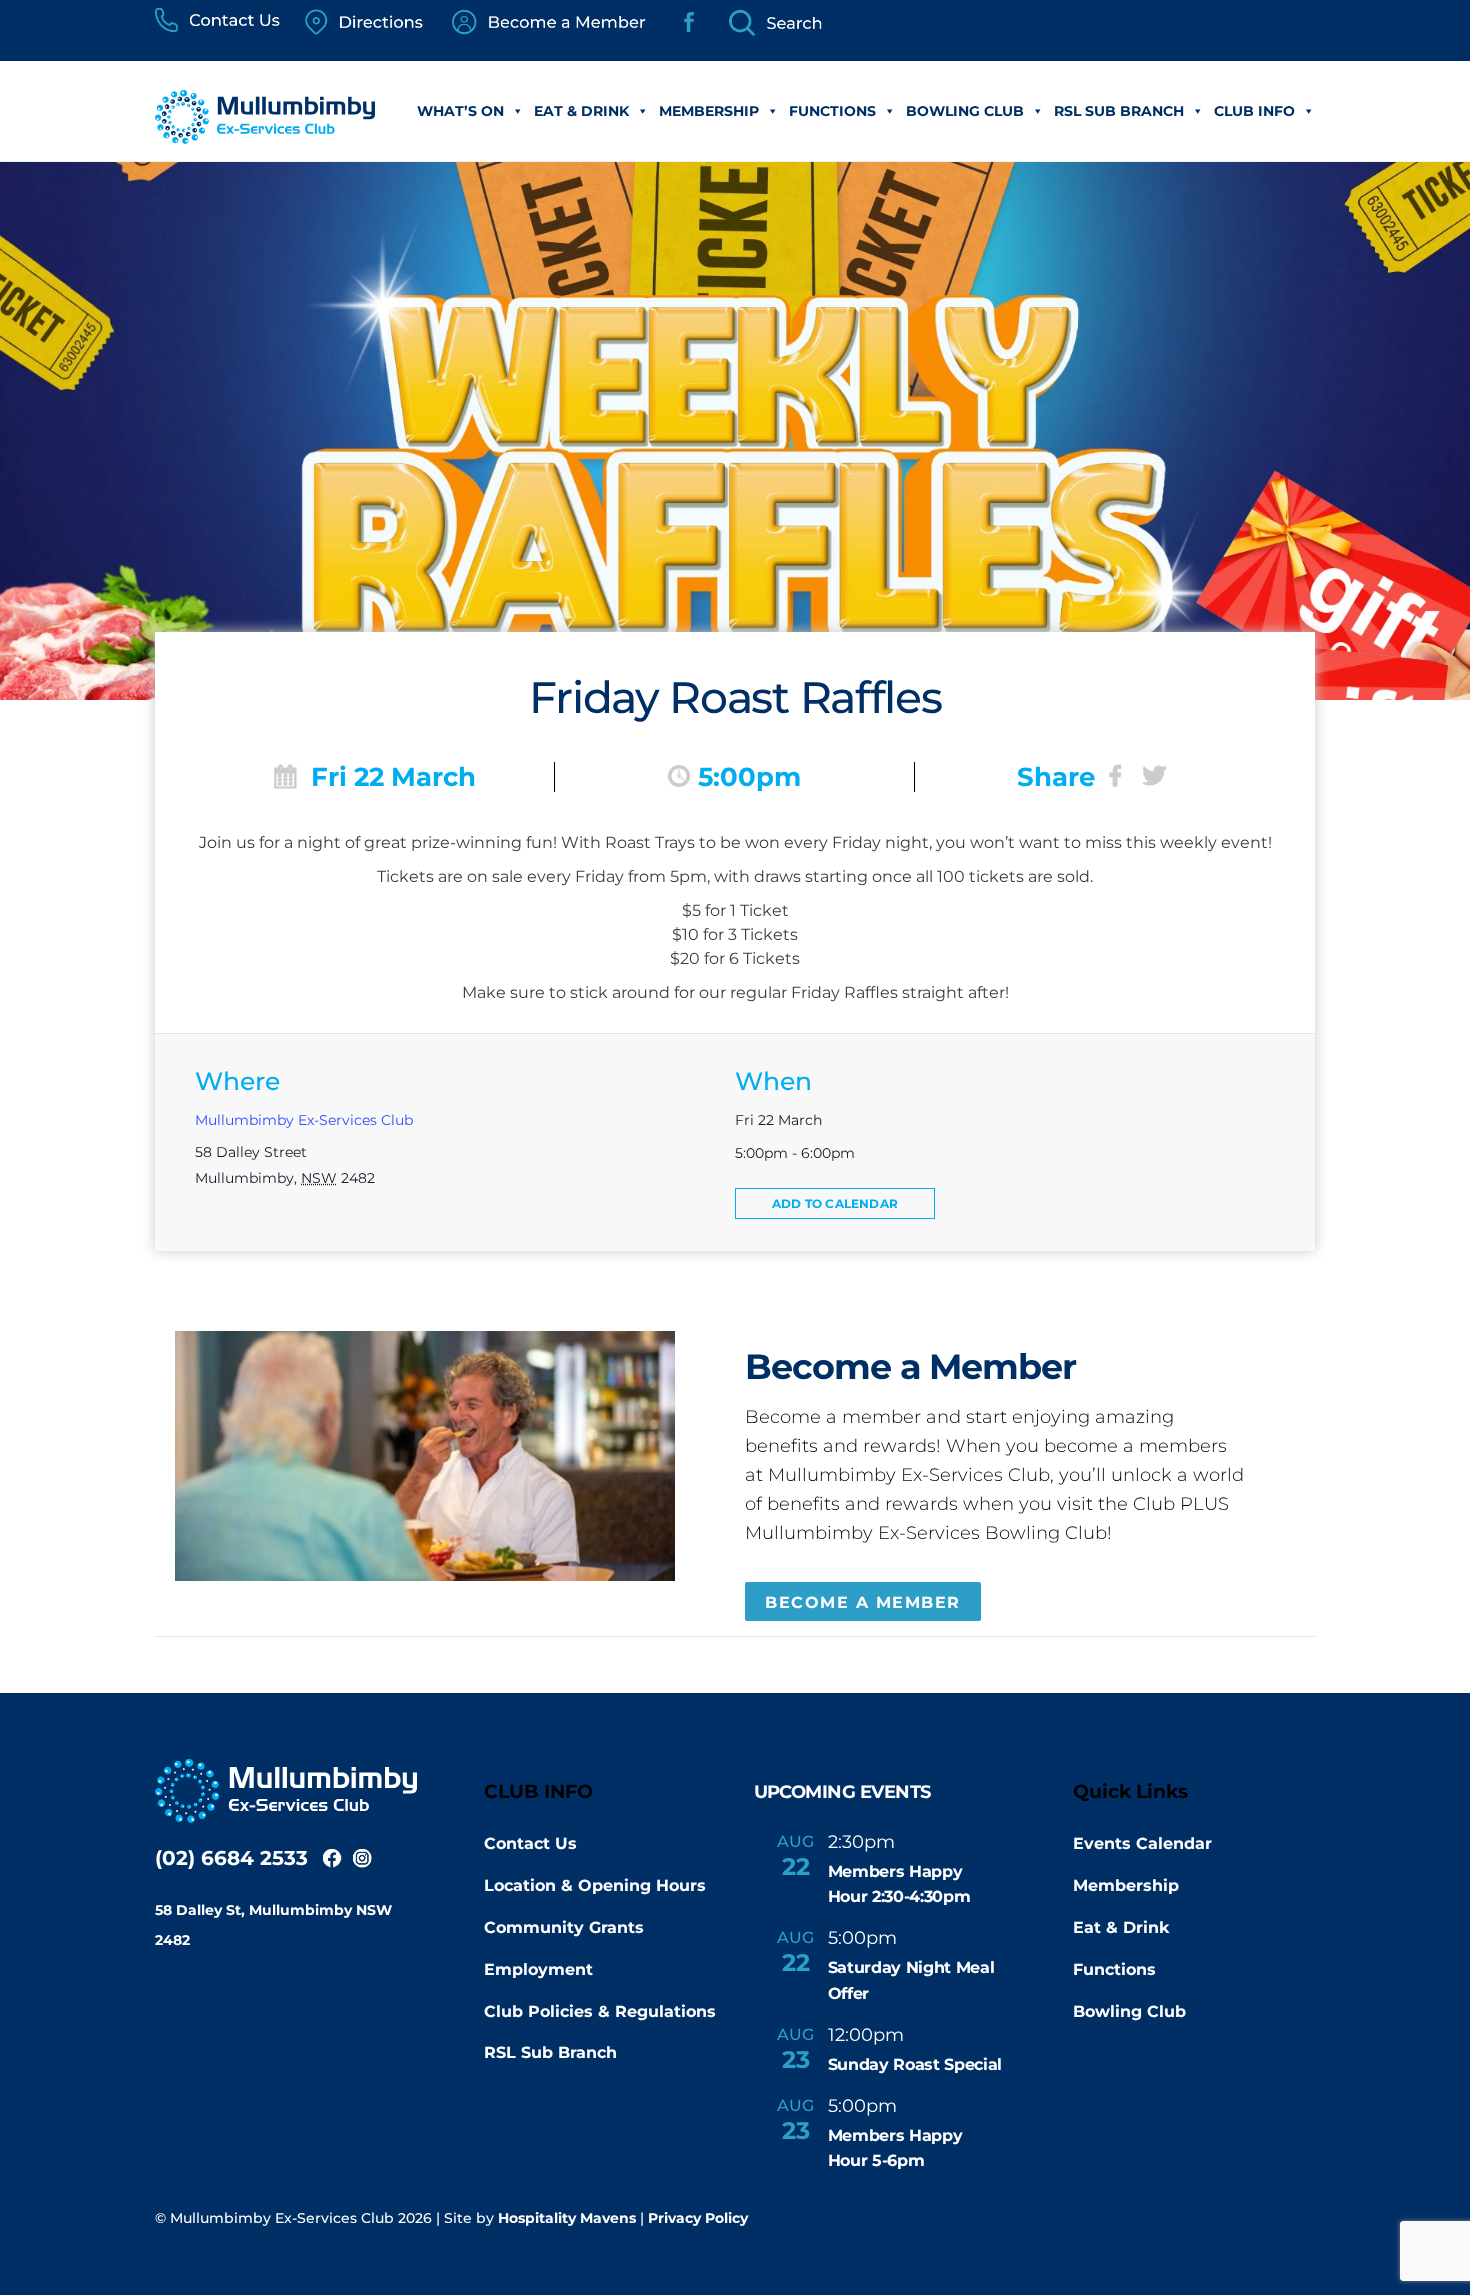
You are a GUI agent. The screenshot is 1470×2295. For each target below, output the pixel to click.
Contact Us (530, 1843)
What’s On (460, 111)
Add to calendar (835, 1203)
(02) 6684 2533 (231, 1858)
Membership (709, 111)
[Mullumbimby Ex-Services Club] (265, 133)
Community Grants (564, 1927)
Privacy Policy (698, 2218)
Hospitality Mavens (567, 2218)
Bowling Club (965, 111)
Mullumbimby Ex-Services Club (304, 1120)
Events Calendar (1142, 1843)
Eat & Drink (581, 111)
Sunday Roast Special (915, 2064)
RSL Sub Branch (1119, 111)
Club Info (1254, 111)
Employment (538, 1969)
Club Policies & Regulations (600, 2011)
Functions (832, 111)
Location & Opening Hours (595, 1885)
